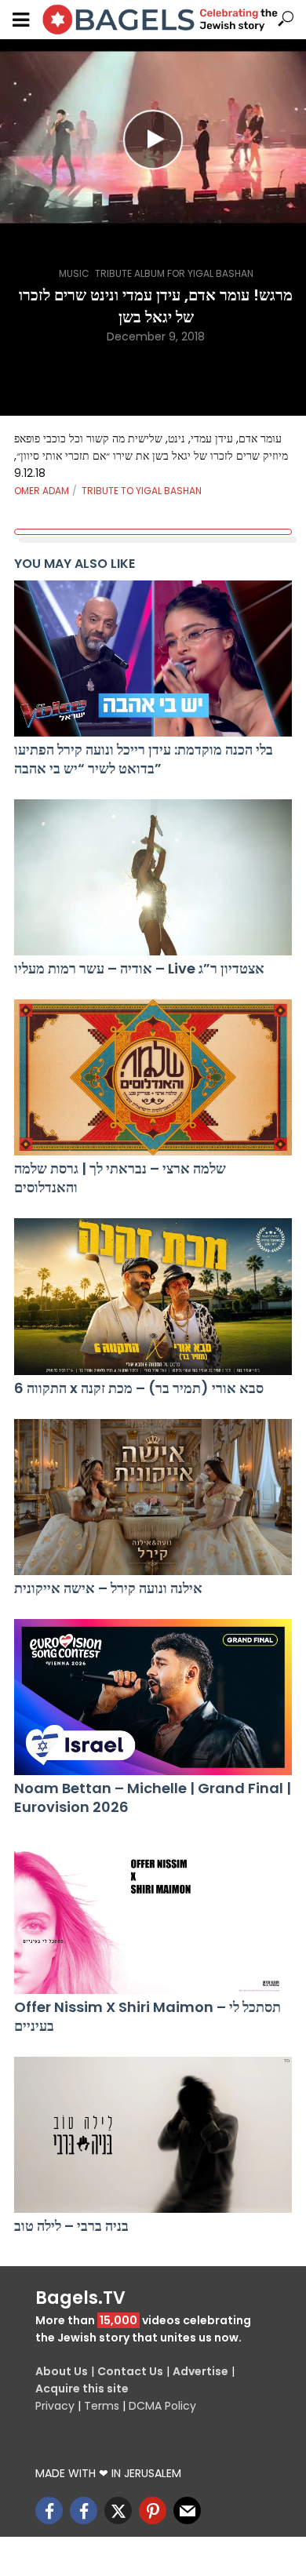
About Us (62, 2371)
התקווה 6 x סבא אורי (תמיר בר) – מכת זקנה (139, 1388)
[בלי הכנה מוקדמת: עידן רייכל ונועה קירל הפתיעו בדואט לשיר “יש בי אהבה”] (153, 659)
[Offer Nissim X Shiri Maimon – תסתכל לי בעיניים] (153, 1916)
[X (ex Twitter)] (118, 2511)
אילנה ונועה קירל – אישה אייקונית (108, 1588)
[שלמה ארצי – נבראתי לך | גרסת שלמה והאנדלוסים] (153, 1077)
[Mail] (187, 2511)
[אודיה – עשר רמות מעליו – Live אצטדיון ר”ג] (153, 877)
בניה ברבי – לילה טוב (71, 2226)
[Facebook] (49, 2511)
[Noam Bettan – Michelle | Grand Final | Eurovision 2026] (153, 1697)
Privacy (55, 2406)
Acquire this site (82, 2389)
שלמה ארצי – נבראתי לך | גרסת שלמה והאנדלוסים (120, 1178)
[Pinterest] (153, 2511)
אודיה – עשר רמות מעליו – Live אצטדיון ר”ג (139, 969)
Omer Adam (42, 491)
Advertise (200, 2371)
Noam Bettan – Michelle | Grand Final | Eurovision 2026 (153, 1798)
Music (74, 273)
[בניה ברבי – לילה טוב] (153, 2135)
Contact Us (130, 2371)
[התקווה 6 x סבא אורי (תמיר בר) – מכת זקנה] (153, 1296)
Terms (102, 2406)
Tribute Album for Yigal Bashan (174, 273)
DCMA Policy (162, 2406)
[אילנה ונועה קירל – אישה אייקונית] (153, 1497)
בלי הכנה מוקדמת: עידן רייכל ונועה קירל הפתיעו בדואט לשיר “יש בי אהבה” (144, 759)
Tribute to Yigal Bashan (142, 491)
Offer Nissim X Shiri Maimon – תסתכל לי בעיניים (148, 2017)
